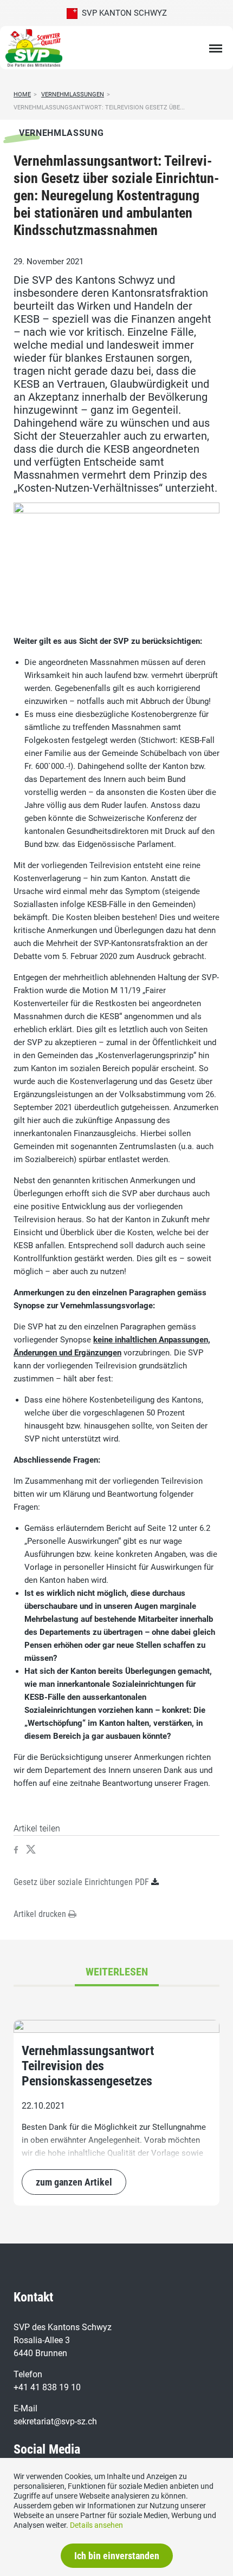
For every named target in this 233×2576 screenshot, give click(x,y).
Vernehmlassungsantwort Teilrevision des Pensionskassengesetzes (88, 2066)
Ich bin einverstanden (117, 2556)
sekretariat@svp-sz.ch (55, 2421)
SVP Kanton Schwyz (122, 13)
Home (22, 94)
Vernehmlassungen (73, 94)
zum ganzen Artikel (74, 2182)
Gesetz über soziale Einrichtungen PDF (81, 1882)
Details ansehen (96, 2525)
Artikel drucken (41, 1914)
